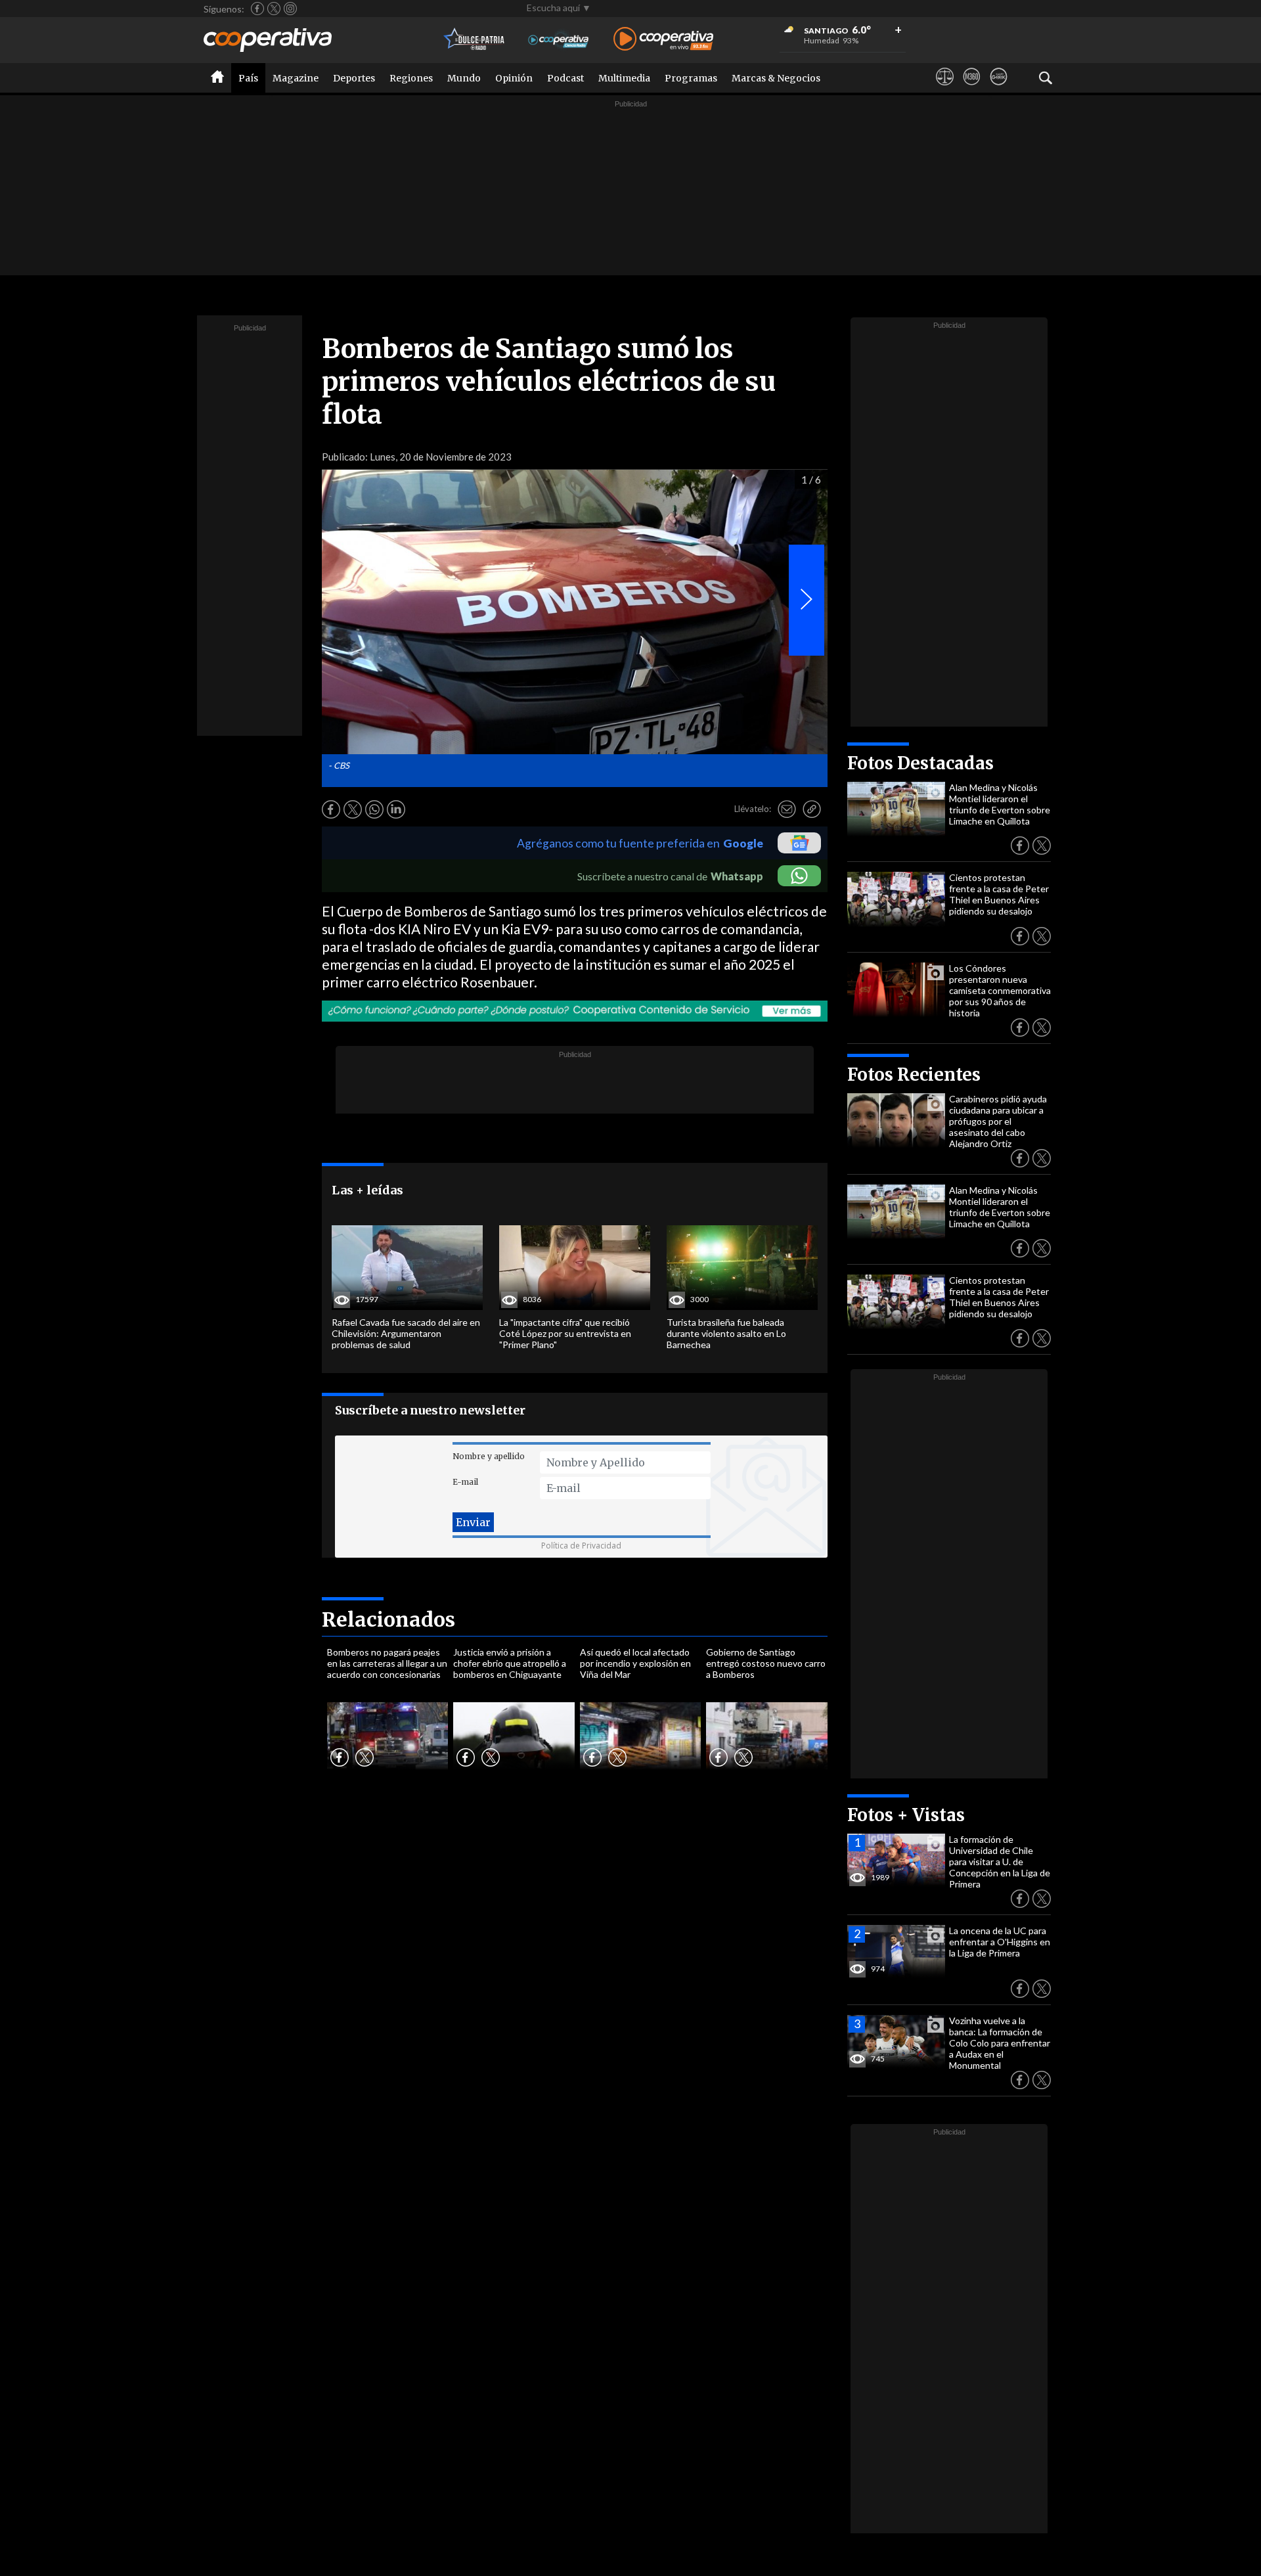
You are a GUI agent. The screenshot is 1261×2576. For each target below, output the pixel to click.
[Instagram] (290, 9)
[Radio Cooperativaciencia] (559, 40)
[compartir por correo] (787, 809)
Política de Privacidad (581, 1546)
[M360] (972, 89)
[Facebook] (257, 9)
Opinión (514, 78)
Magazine (296, 78)
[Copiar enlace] (812, 809)
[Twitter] (274, 9)
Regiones (411, 78)
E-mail (465, 1482)
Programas (691, 78)
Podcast (565, 78)
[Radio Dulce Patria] (475, 40)
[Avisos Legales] (945, 89)
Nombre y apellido (489, 1456)
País (248, 78)
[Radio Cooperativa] (663, 40)
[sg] (999, 89)
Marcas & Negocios (776, 78)
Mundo (464, 78)
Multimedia (624, 78)
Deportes (354, 78)
